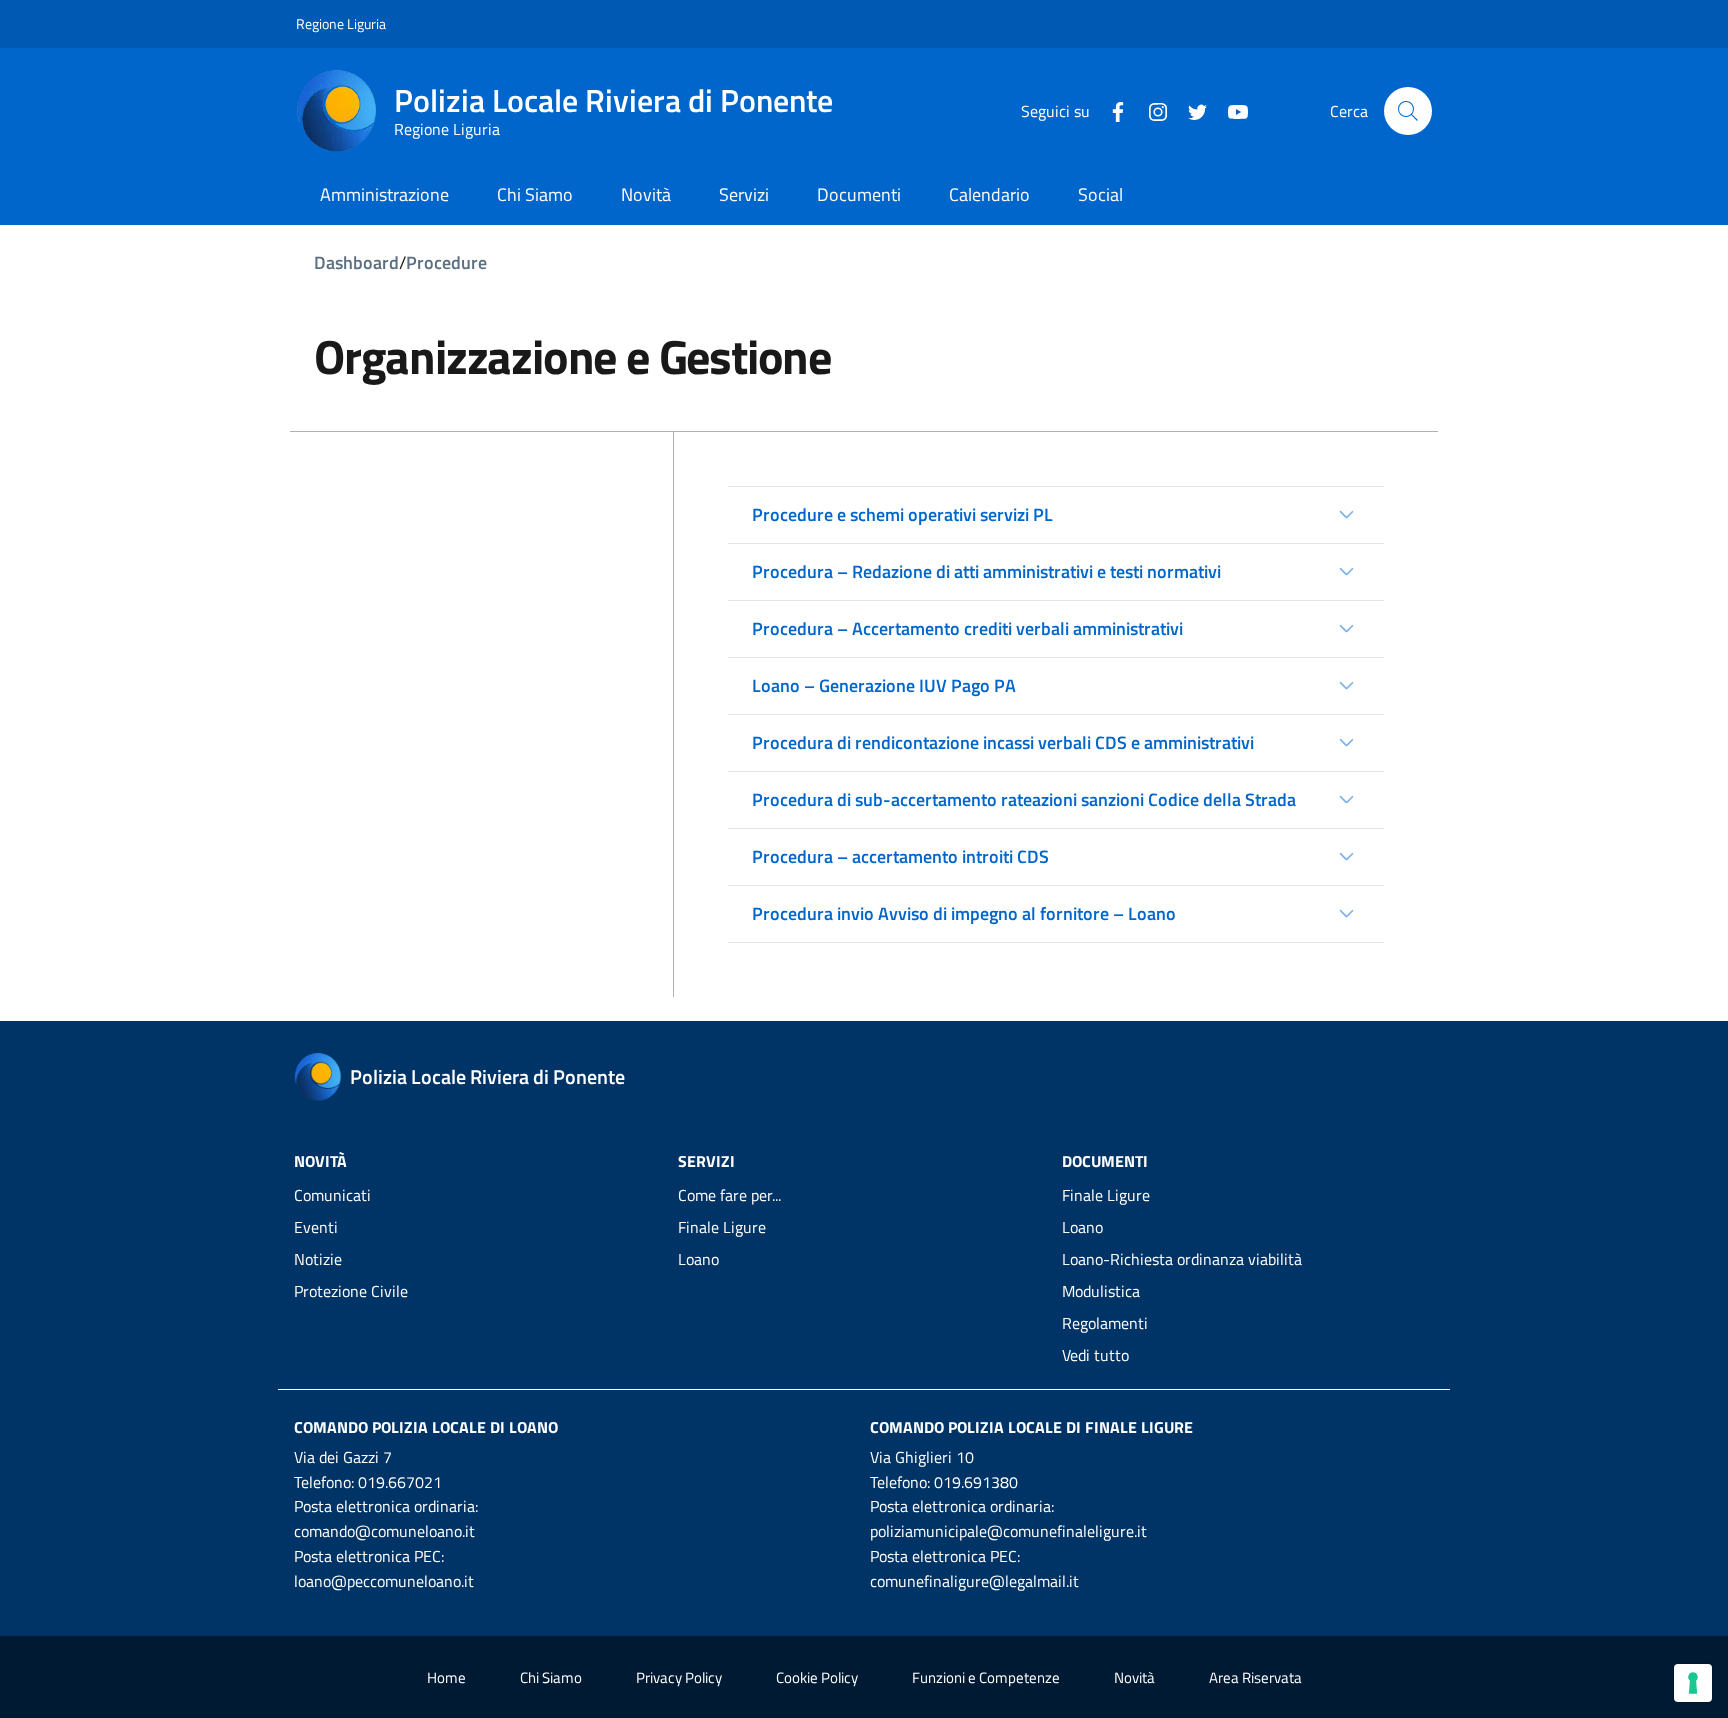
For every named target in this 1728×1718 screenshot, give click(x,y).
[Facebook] (1110, 110)
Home (446, 1677)
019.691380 (976, 1482)
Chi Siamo (551, 1677)
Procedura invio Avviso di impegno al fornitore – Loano (964, 913)
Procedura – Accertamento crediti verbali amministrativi (967, 628)
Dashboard (356, 262)
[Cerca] (1408, 111)
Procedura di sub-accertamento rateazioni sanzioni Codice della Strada (1024, 799)
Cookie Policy (817, 1677)
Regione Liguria (341, 23)
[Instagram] (1150, 110)
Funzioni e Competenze (986, 1677)
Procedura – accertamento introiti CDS (900, 856)
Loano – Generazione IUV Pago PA (884, 685)
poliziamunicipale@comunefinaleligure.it (1008, 1531)
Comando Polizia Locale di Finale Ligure (1031, 1427)
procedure (446, 262)
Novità (1134, 1677)
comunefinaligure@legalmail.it (974, 1581)
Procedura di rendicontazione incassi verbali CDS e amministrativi (1003, 742)
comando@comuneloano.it (384, 1531)
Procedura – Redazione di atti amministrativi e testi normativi (986, 571)
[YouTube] (1230, 110)
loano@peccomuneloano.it (384, 1581)
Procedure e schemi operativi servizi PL (902, 514)
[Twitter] (1190, 110)
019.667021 (400, 1482)
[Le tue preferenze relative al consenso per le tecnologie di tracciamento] (1693, 1683)
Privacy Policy (679, 1677)
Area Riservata (1255, 1677)
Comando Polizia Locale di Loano (426, 1427)
